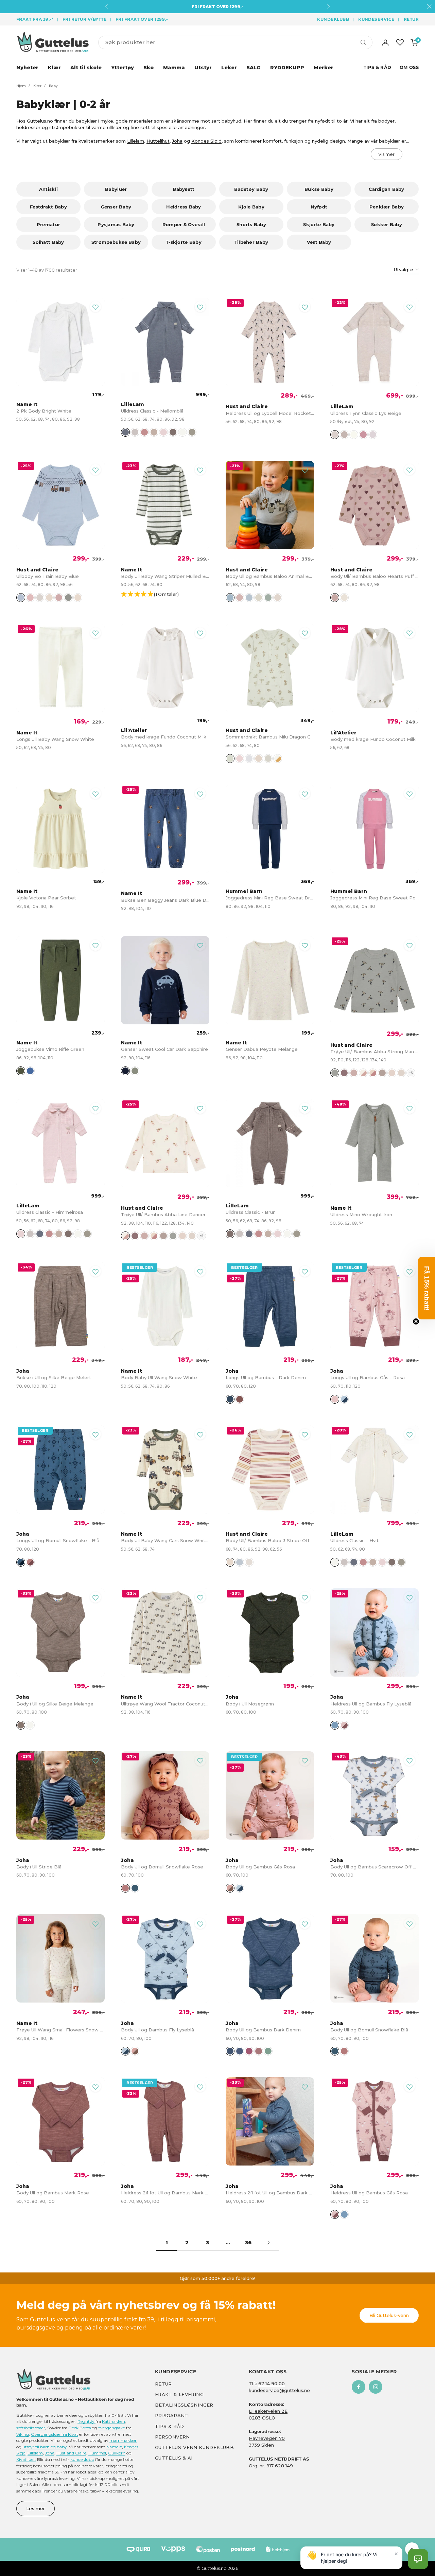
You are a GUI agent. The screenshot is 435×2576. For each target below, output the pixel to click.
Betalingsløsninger (184, 2405)
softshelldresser (31, 2428)
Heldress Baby (184, 207)
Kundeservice (376, 19)
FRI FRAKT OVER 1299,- (142, 19)
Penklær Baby (387, 207)
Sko (149, 68)
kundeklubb (82, 2459)
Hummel (97, 2453)
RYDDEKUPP (287, 68)
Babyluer (116, 189)
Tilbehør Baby (251, 242)
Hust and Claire (71, 2453)
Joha (177, 141)
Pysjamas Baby (116, 224)
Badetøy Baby (251, 189)
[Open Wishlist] (400, 42)
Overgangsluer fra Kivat (55, 2434)
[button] (169, 595)
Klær (54, 68)
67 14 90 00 (272, 2383)
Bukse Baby (319, 189)
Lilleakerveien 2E (268, 2411)
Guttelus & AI (174, 2458)
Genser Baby (116, 207)
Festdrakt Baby (48, 207)
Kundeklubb (333, 19)
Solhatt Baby (48, 242)
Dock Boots (80, 2428)
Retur (411, 19)
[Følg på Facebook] (359, 2387)
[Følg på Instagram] (376, 2387)
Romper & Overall (184, 224)
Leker (229, 68)
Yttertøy (123, 68)
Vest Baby (319, 242)
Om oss (409, 67)
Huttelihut (158, 141)
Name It (114, 2446)
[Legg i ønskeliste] (95, 307)
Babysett (184, 189)
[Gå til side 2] (268, 2243)
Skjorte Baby (319, 224)
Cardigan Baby (386, 189)
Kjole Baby (251, 207)
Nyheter (27, 68)
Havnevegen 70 (267, 2438)
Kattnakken (114, 2421)
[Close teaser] (416, 1321)
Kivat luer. (26, 2459)
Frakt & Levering (179, 2394)
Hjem (21, 86)
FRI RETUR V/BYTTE (84, 19)
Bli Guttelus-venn (389, 2315)
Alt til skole (86, 68)
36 (248, 2243)
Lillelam (136, 141)
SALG (254, 68)
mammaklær (123, 2440)
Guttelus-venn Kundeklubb (194, 2447)
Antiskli (48, 189)
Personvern (172, 2436)
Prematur (48, 224)
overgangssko (111, 2428)
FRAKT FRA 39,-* (35, 19)
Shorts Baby (251, 224)
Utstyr (203, 68)
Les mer (36, 2508)
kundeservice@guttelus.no (279, 2390)
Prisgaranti (172, 2415)
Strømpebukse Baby (116, 242)
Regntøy (86, 2421)
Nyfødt (319, 207)
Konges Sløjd (206, 141)
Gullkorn (117, 2453)
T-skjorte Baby (184, 242)
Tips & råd (170, 2426)
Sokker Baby (387, 224)
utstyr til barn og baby (45, 2446)
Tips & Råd (378, 67)
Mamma (174, 68)
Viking (23, 2434)
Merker (324, 68)
